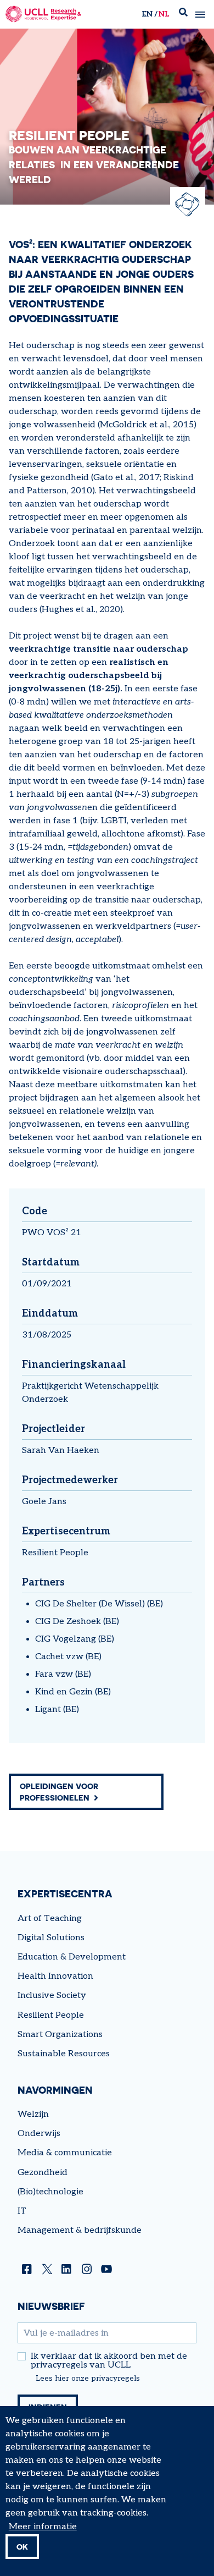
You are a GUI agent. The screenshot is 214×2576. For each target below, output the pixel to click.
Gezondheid (43, 2173)
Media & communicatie (65, 2153)
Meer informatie (43, 2527)
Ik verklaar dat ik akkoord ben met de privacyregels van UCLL (109, 2361)
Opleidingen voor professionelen (59, 1792)
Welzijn (33, 2114)
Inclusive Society (52, 1996)
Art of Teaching (50, 1919)
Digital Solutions (51, 1938)
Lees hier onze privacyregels (88, 2379)
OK (22, 2547)
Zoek (183, 15)
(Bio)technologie (50, 2192)
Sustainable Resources (64, 2054)
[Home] (43, 14)
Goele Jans (44, 1502)
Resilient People (55, 1553)
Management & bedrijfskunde (80, 2230)
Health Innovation (55, 1976)
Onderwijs (39, 2134)
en (147, 14)
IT (22, 2211)
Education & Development (72, 1957)
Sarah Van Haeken (61, 1451)
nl (164, 14)
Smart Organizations (60, 2035)
